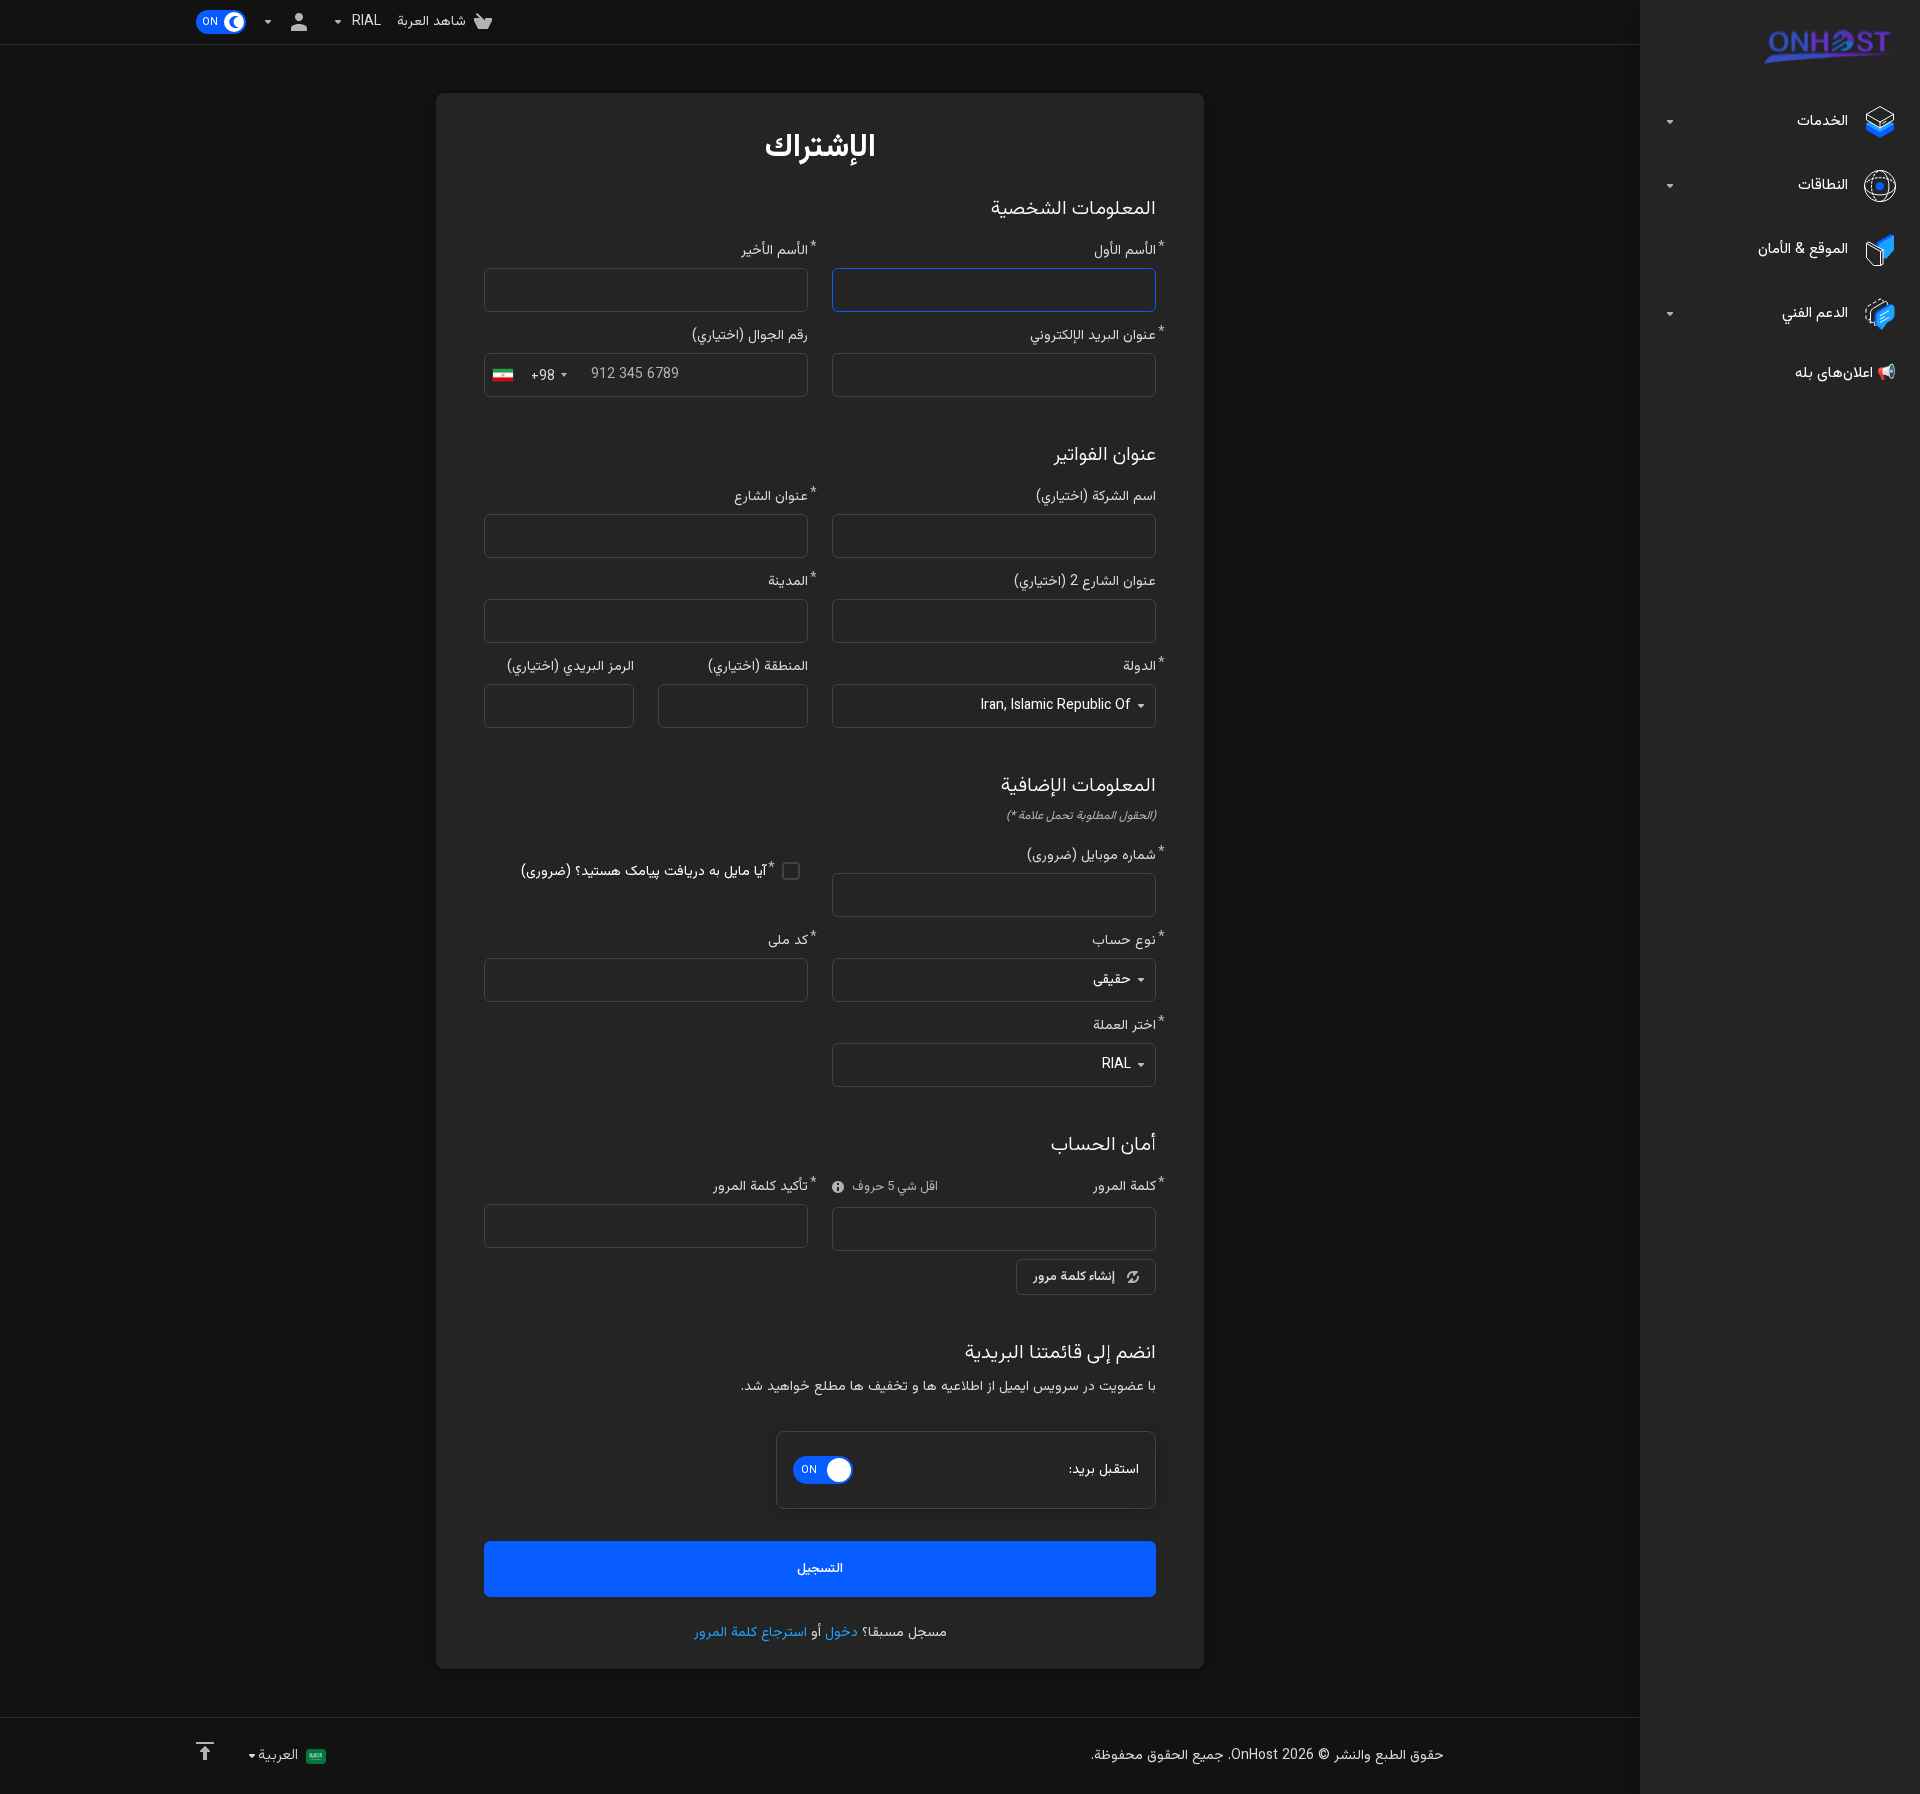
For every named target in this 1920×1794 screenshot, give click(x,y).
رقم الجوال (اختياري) (750, 336)
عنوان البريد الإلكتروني (1093, 336)
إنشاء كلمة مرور (1074, 1277)
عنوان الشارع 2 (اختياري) (1085, 582)
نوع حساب (1124, 941)
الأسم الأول (1125, 251)
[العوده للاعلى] (205, 1751)
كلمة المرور (1124, 1187)
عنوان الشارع (771, 497)
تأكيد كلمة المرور (760, 1187)
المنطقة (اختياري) (758, 667)
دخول (841, 1633)
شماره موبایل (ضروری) (1091, 856)
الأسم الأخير (774, 251)
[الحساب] (289, 22)
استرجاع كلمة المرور (750, 1633)
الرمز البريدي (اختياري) (570, 667)
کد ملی (788, 941)
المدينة (788, 582)
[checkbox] (791, 871)
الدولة (1139, 667)
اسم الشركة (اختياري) (1096, 497)
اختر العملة (1124, 1026)
